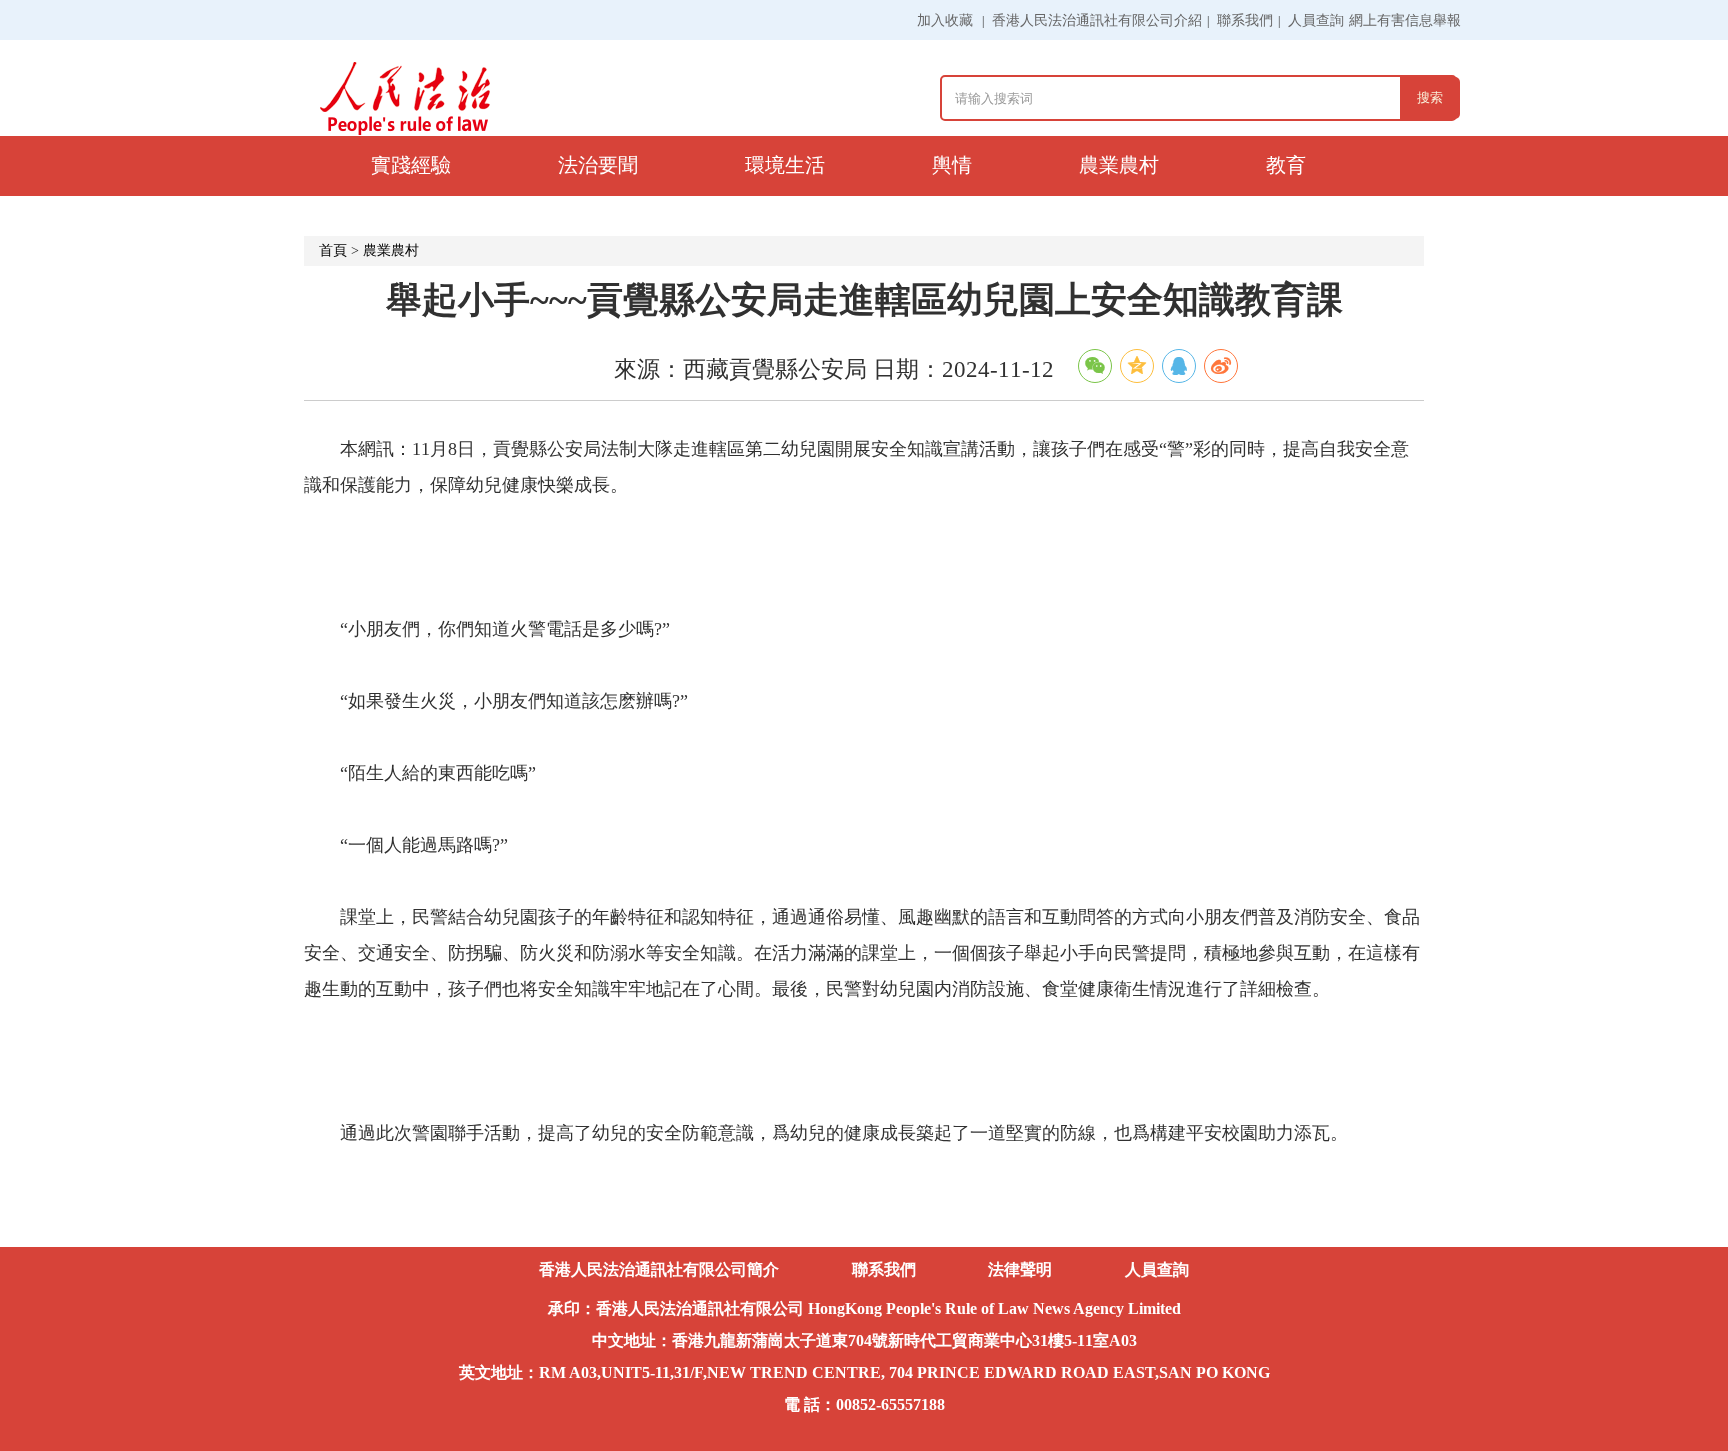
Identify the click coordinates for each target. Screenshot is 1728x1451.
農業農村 (1119, 165)
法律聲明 (1020, 1269)
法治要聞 (598, 165)
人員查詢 (1316, 20)
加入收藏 (945, 20)
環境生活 (785, 165)
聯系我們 (1245, 20)
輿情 (952, 165)
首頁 (333, 250)
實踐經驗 (411, 165)
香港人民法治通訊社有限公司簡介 (659, 1269)
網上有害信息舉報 (1405, 20)
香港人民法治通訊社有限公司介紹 (1097, 20)
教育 (1286, 165)
